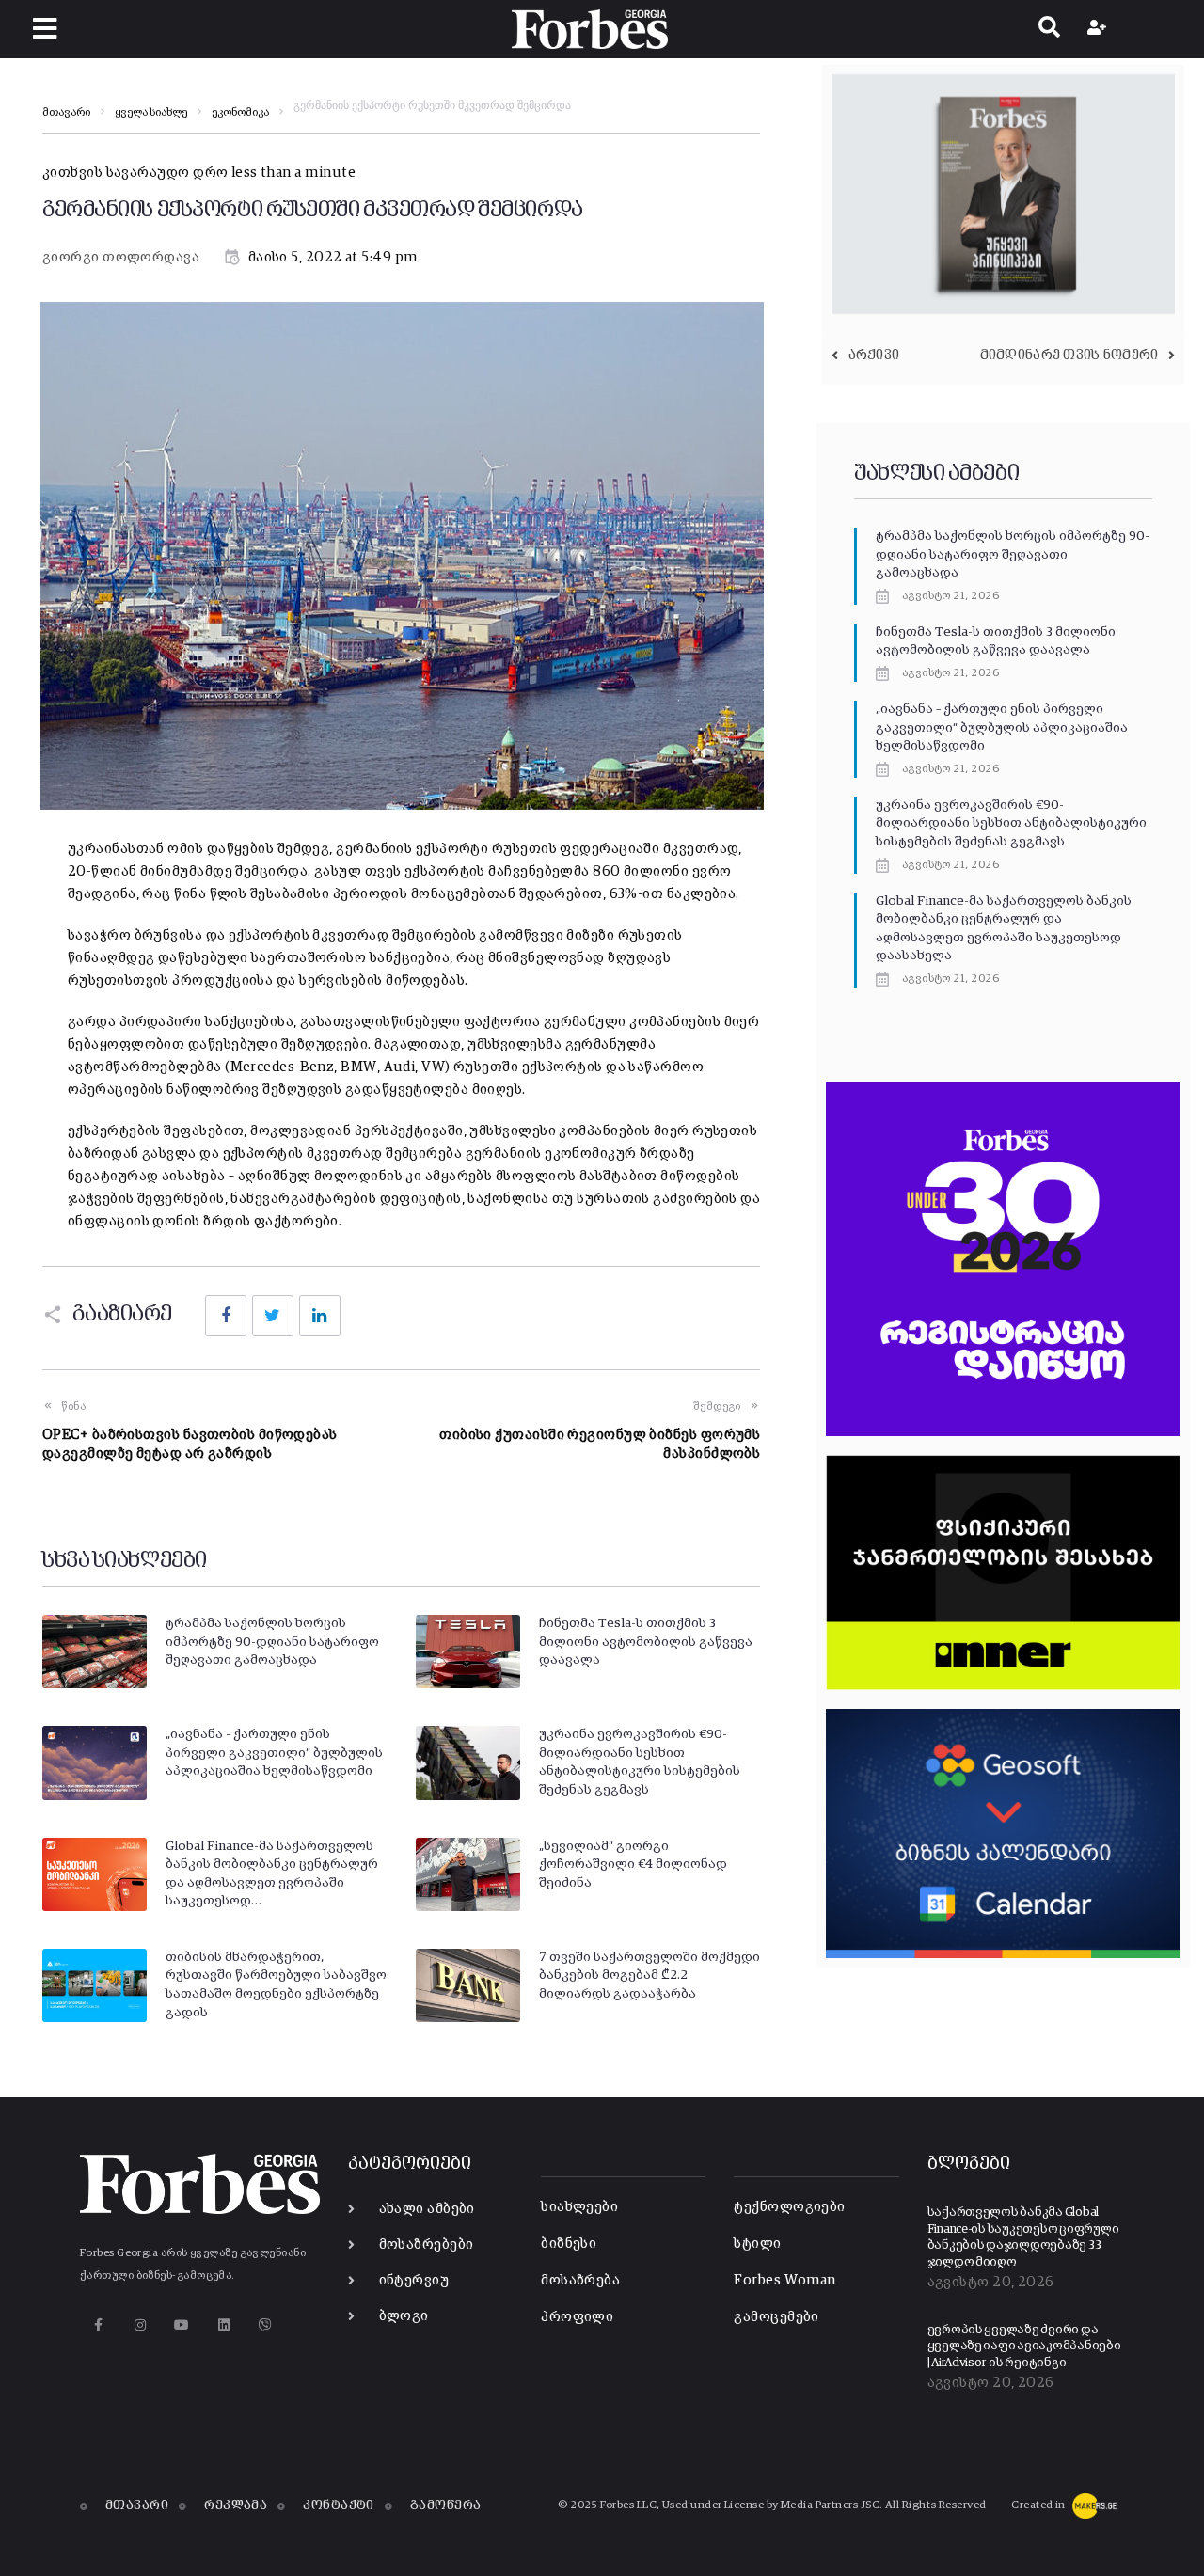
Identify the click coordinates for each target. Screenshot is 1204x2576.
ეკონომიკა (240, 113)
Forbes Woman (784, 2280)
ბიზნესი (569, 2244)
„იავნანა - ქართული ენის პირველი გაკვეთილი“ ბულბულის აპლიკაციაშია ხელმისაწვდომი (274, 1753)
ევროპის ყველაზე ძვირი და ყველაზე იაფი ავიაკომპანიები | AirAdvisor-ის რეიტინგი (1024, 2347)
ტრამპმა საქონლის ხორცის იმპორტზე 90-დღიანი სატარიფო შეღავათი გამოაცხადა (272, 1642)
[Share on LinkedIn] (320, 1316)
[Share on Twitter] (273, 1316)
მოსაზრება (580, 2280)
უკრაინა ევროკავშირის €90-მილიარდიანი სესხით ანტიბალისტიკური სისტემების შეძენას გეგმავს (1011, 823)
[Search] (1049, 29)
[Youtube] (182, 2324)
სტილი (757, 2244)
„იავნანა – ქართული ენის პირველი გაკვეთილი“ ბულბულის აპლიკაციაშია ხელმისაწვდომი (1002, 727)
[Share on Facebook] (226, 1316)
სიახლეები (579, 2207)
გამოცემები (776, 2317)
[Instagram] (140, 2324)
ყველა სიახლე (151, 113)
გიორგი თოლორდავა (121, 257)
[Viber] (266, 2324)
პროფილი (577, 2317)
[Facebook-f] (98, 2324)
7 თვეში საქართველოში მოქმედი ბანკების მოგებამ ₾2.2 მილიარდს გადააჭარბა (650, 1975)
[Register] (1099, 29)
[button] (45, 29)
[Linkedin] (223, 2324)
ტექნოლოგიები (789, 2207)
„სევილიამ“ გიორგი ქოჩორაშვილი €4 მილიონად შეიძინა (633, 1865)
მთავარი (66, 113)
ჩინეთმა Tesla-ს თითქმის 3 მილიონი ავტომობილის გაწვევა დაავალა (646, 1642)
